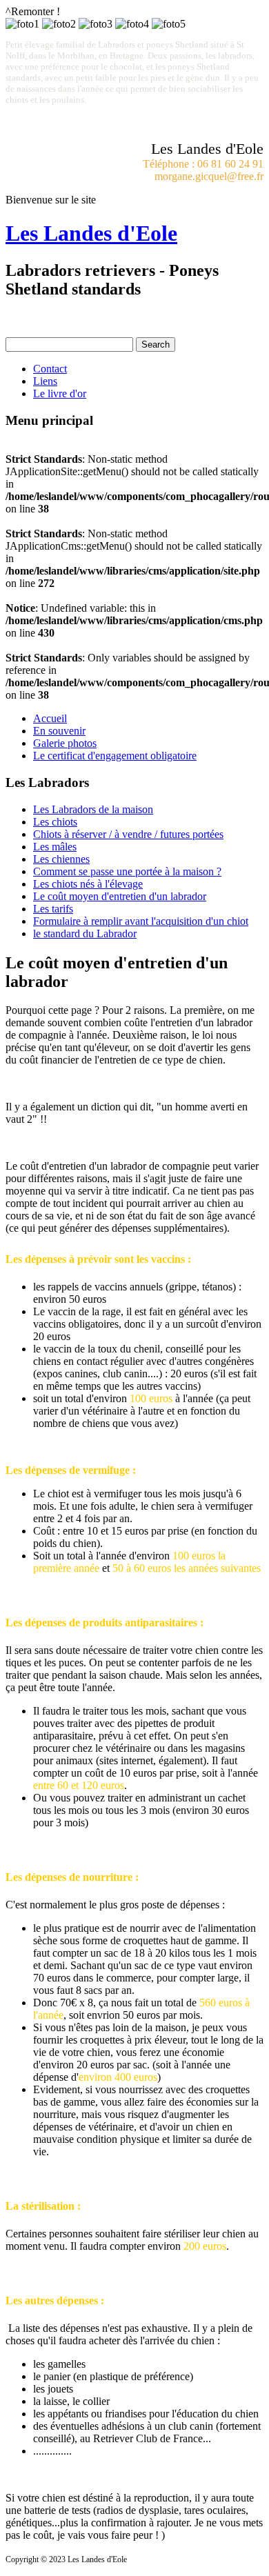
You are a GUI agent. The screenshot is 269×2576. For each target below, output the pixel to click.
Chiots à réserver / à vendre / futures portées (128, 834)
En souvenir (59, 731)
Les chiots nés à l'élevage (88, 884)
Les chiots (55, 822)
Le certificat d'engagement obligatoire (115, 756)
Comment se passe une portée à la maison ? (127, 871)
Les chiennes (61, 859)
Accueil (50, 718)
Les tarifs (53, 909)
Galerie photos (65, 743)
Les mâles (55, 847)
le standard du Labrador (85, 933)
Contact (50, 369)
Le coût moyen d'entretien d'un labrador (120, 896)
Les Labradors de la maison (93, 809)
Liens (45, 381)
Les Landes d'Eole (91, 233)
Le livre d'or (60, 393)
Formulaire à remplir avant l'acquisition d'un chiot (141, 921)
